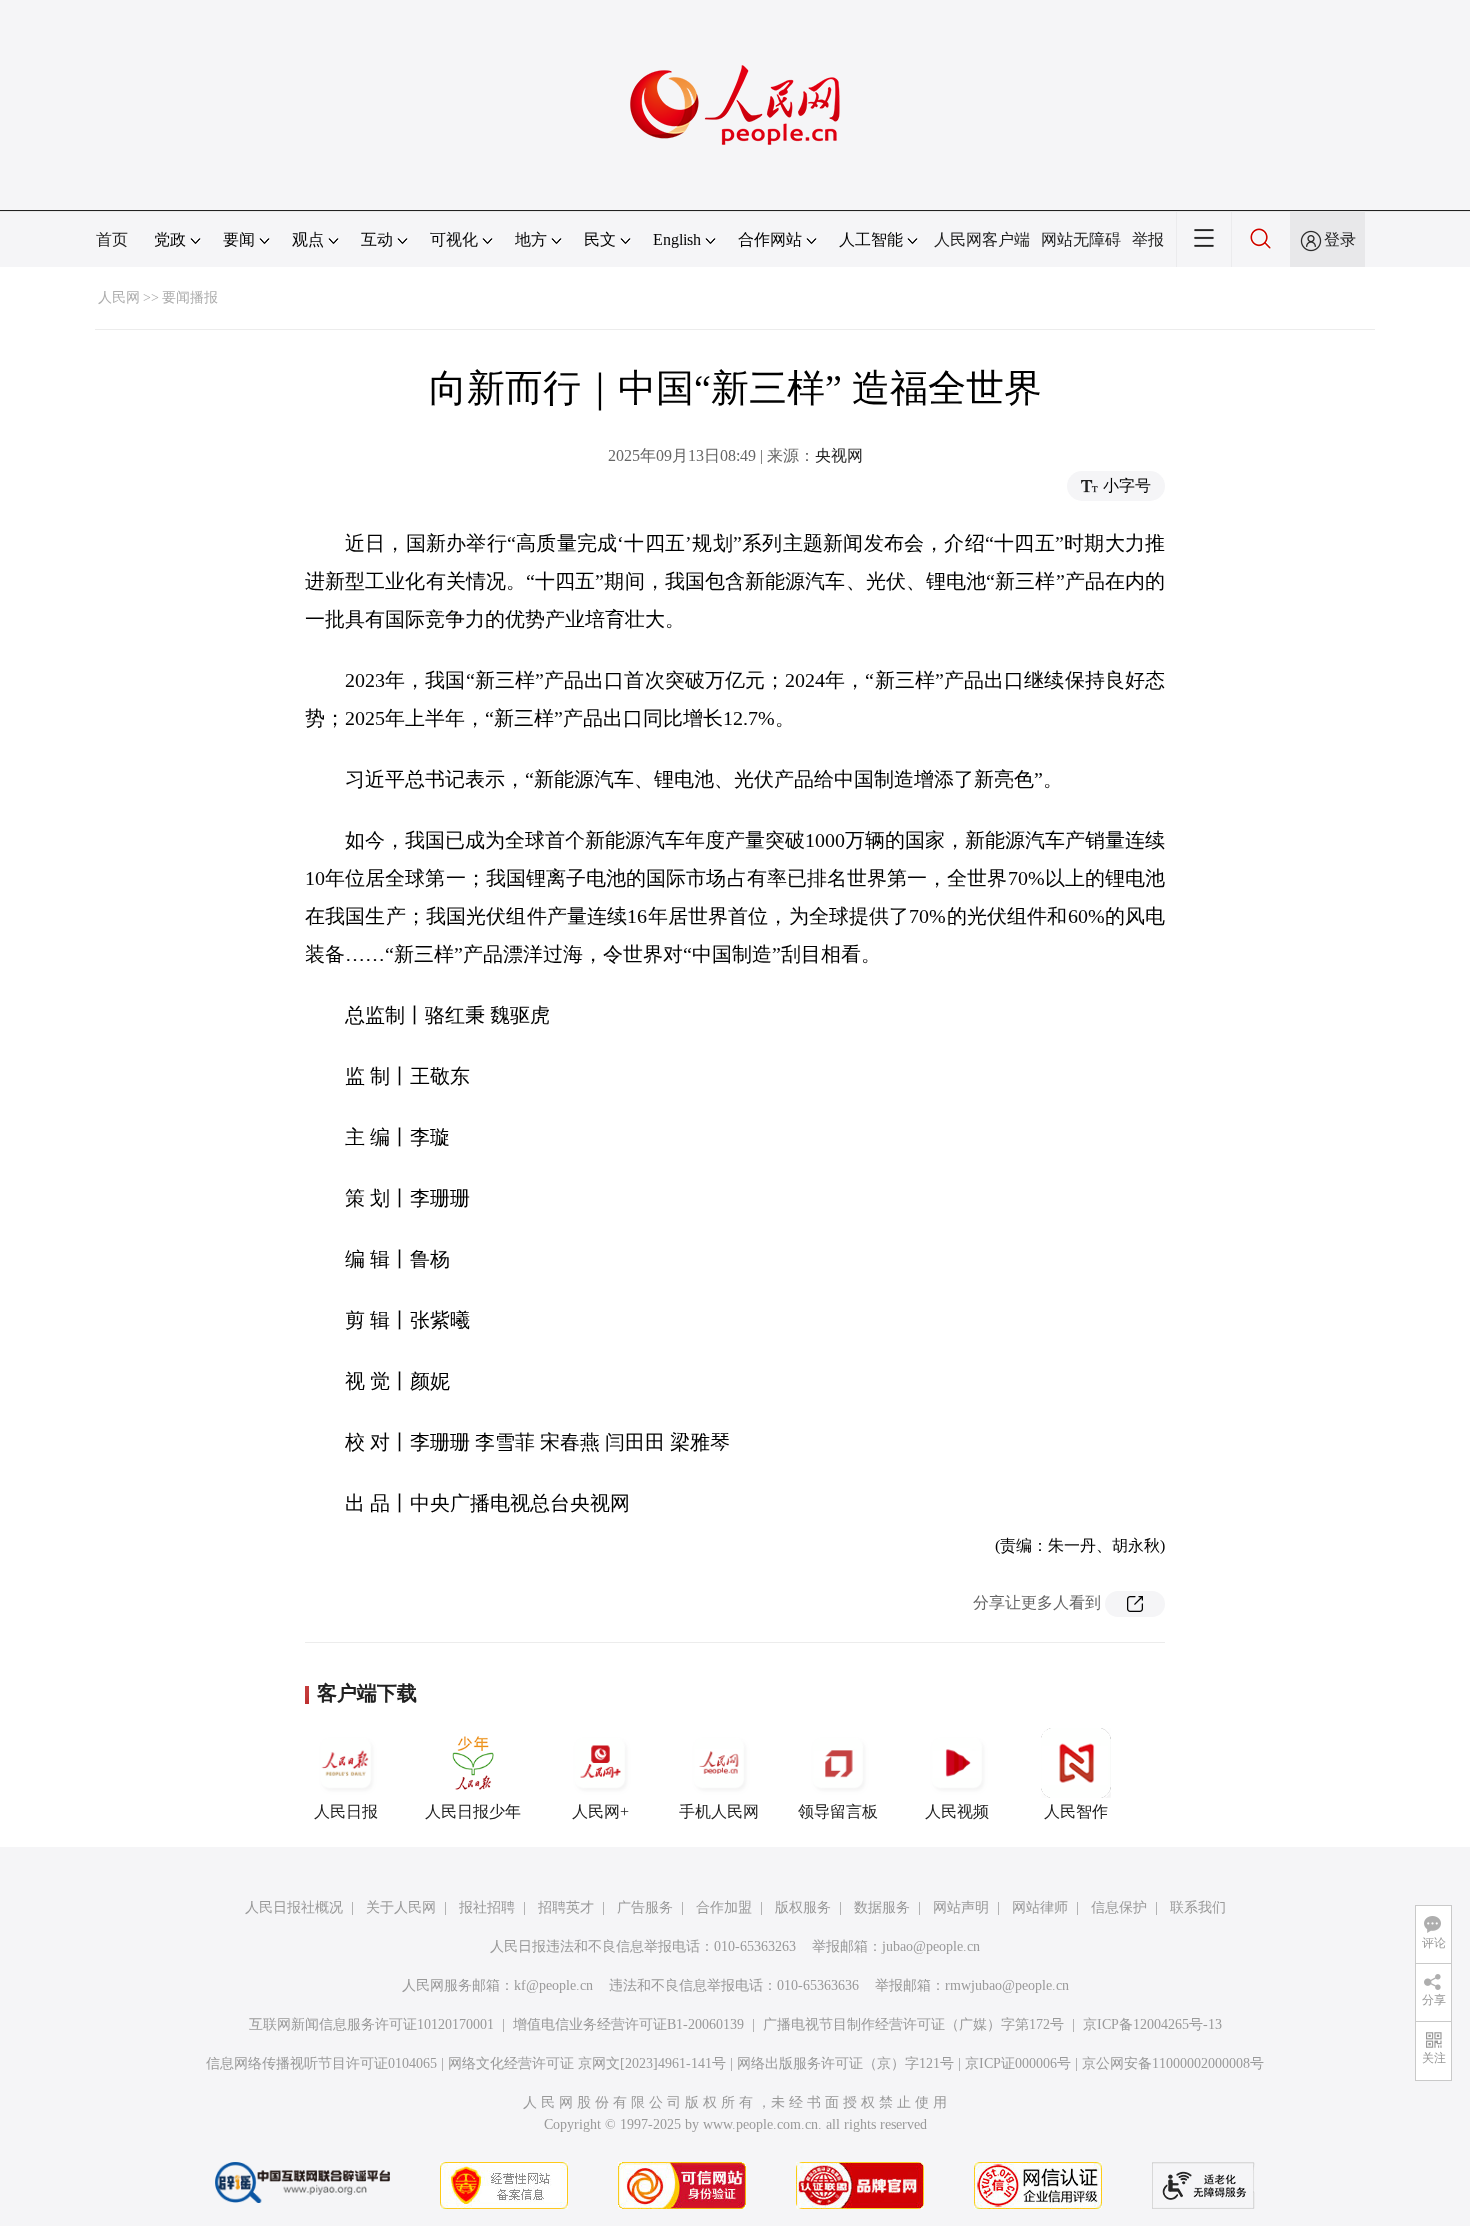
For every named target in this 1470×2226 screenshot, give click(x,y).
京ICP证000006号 (1018, 2063)
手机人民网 (719, 1811)
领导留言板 (838, 1811)
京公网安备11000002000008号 (1173, 2063)
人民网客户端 (982, 239)
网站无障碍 (1081, 239)
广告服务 (645, 1907)
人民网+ (600, 1811)
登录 (1340, 239)
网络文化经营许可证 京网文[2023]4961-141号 (587, 2063)
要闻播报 (190, 297)
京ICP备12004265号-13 (1152, 2024)
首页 (112, 239)
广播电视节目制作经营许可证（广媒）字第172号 (913, 2024)
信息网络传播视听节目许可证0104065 (321, 2063)
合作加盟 (724, 1907)
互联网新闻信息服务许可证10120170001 (371, 2024)
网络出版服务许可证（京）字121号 (845, 2063)
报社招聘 (487, 1907)
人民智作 (1076, 1811)
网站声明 (961, 1907)
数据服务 (882, 1907)
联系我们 (1198, 1907)
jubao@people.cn (931, 1946)
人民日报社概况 (294, 1907)
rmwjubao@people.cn (1007, 1985)
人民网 (119, 297)
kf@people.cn (553, 1985)
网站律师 (1040, 1907)
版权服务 (803, 1907)
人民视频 (957, 1811)
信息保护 (1119, 1907)
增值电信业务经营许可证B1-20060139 (628, 2024)
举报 (1148, 239)
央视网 (839, 455)
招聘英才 (566, 1907)
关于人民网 (401, 1907)
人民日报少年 (473, 1811)
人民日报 (346, 1811)
